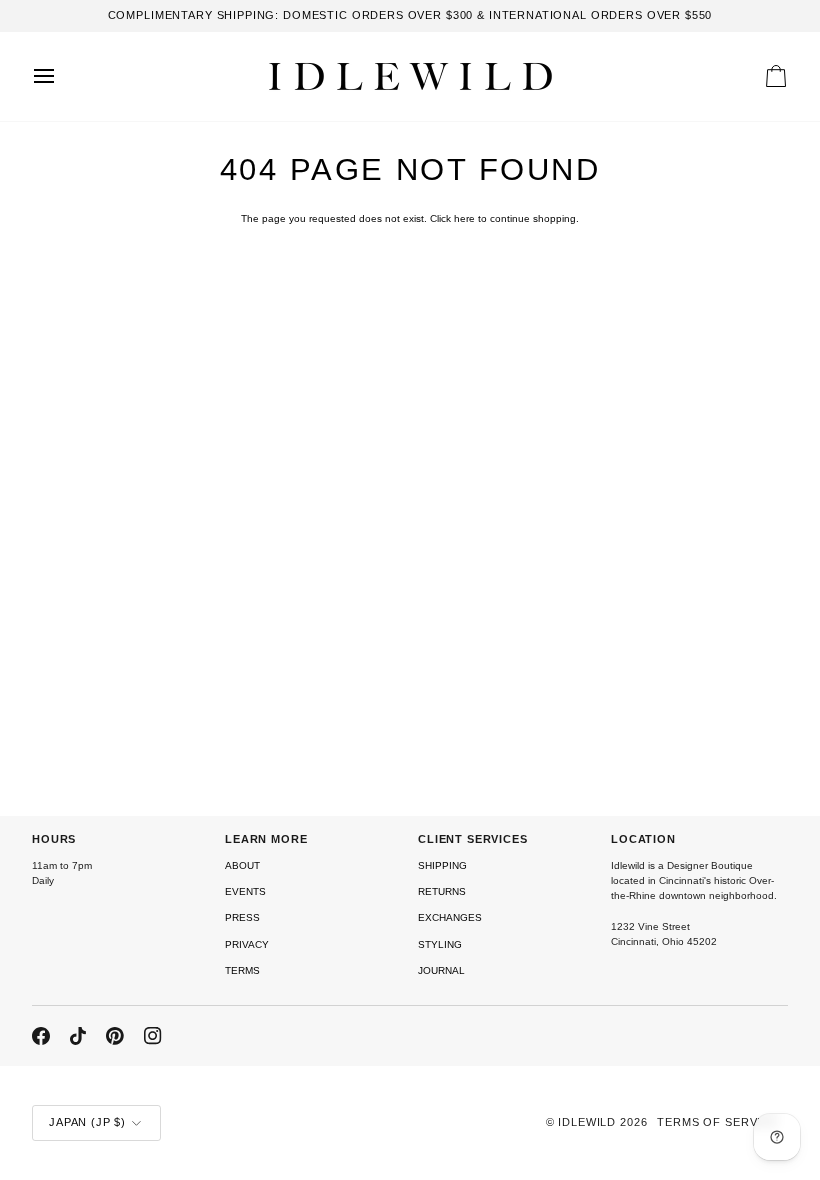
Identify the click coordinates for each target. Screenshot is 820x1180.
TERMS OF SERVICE (717, 1122)
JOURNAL (441, 970)
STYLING (440, 944)
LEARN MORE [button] (266, 839)
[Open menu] (62, 76)
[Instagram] (153, 1036)
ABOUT (242, 865)
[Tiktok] (78, 1036)
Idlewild (587, 1122)
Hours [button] (54, 839)
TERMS (242, 970)
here (464, 218)
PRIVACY (247, 944)
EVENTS (245, 891)
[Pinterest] (115, 1036)
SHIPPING (442, 865)
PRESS (242, 917)
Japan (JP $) (87, 1122)
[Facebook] (41, 1036)
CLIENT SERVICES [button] (473, 839)
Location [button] (643, 839)
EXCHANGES (450, 917)
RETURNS (442, 891)
